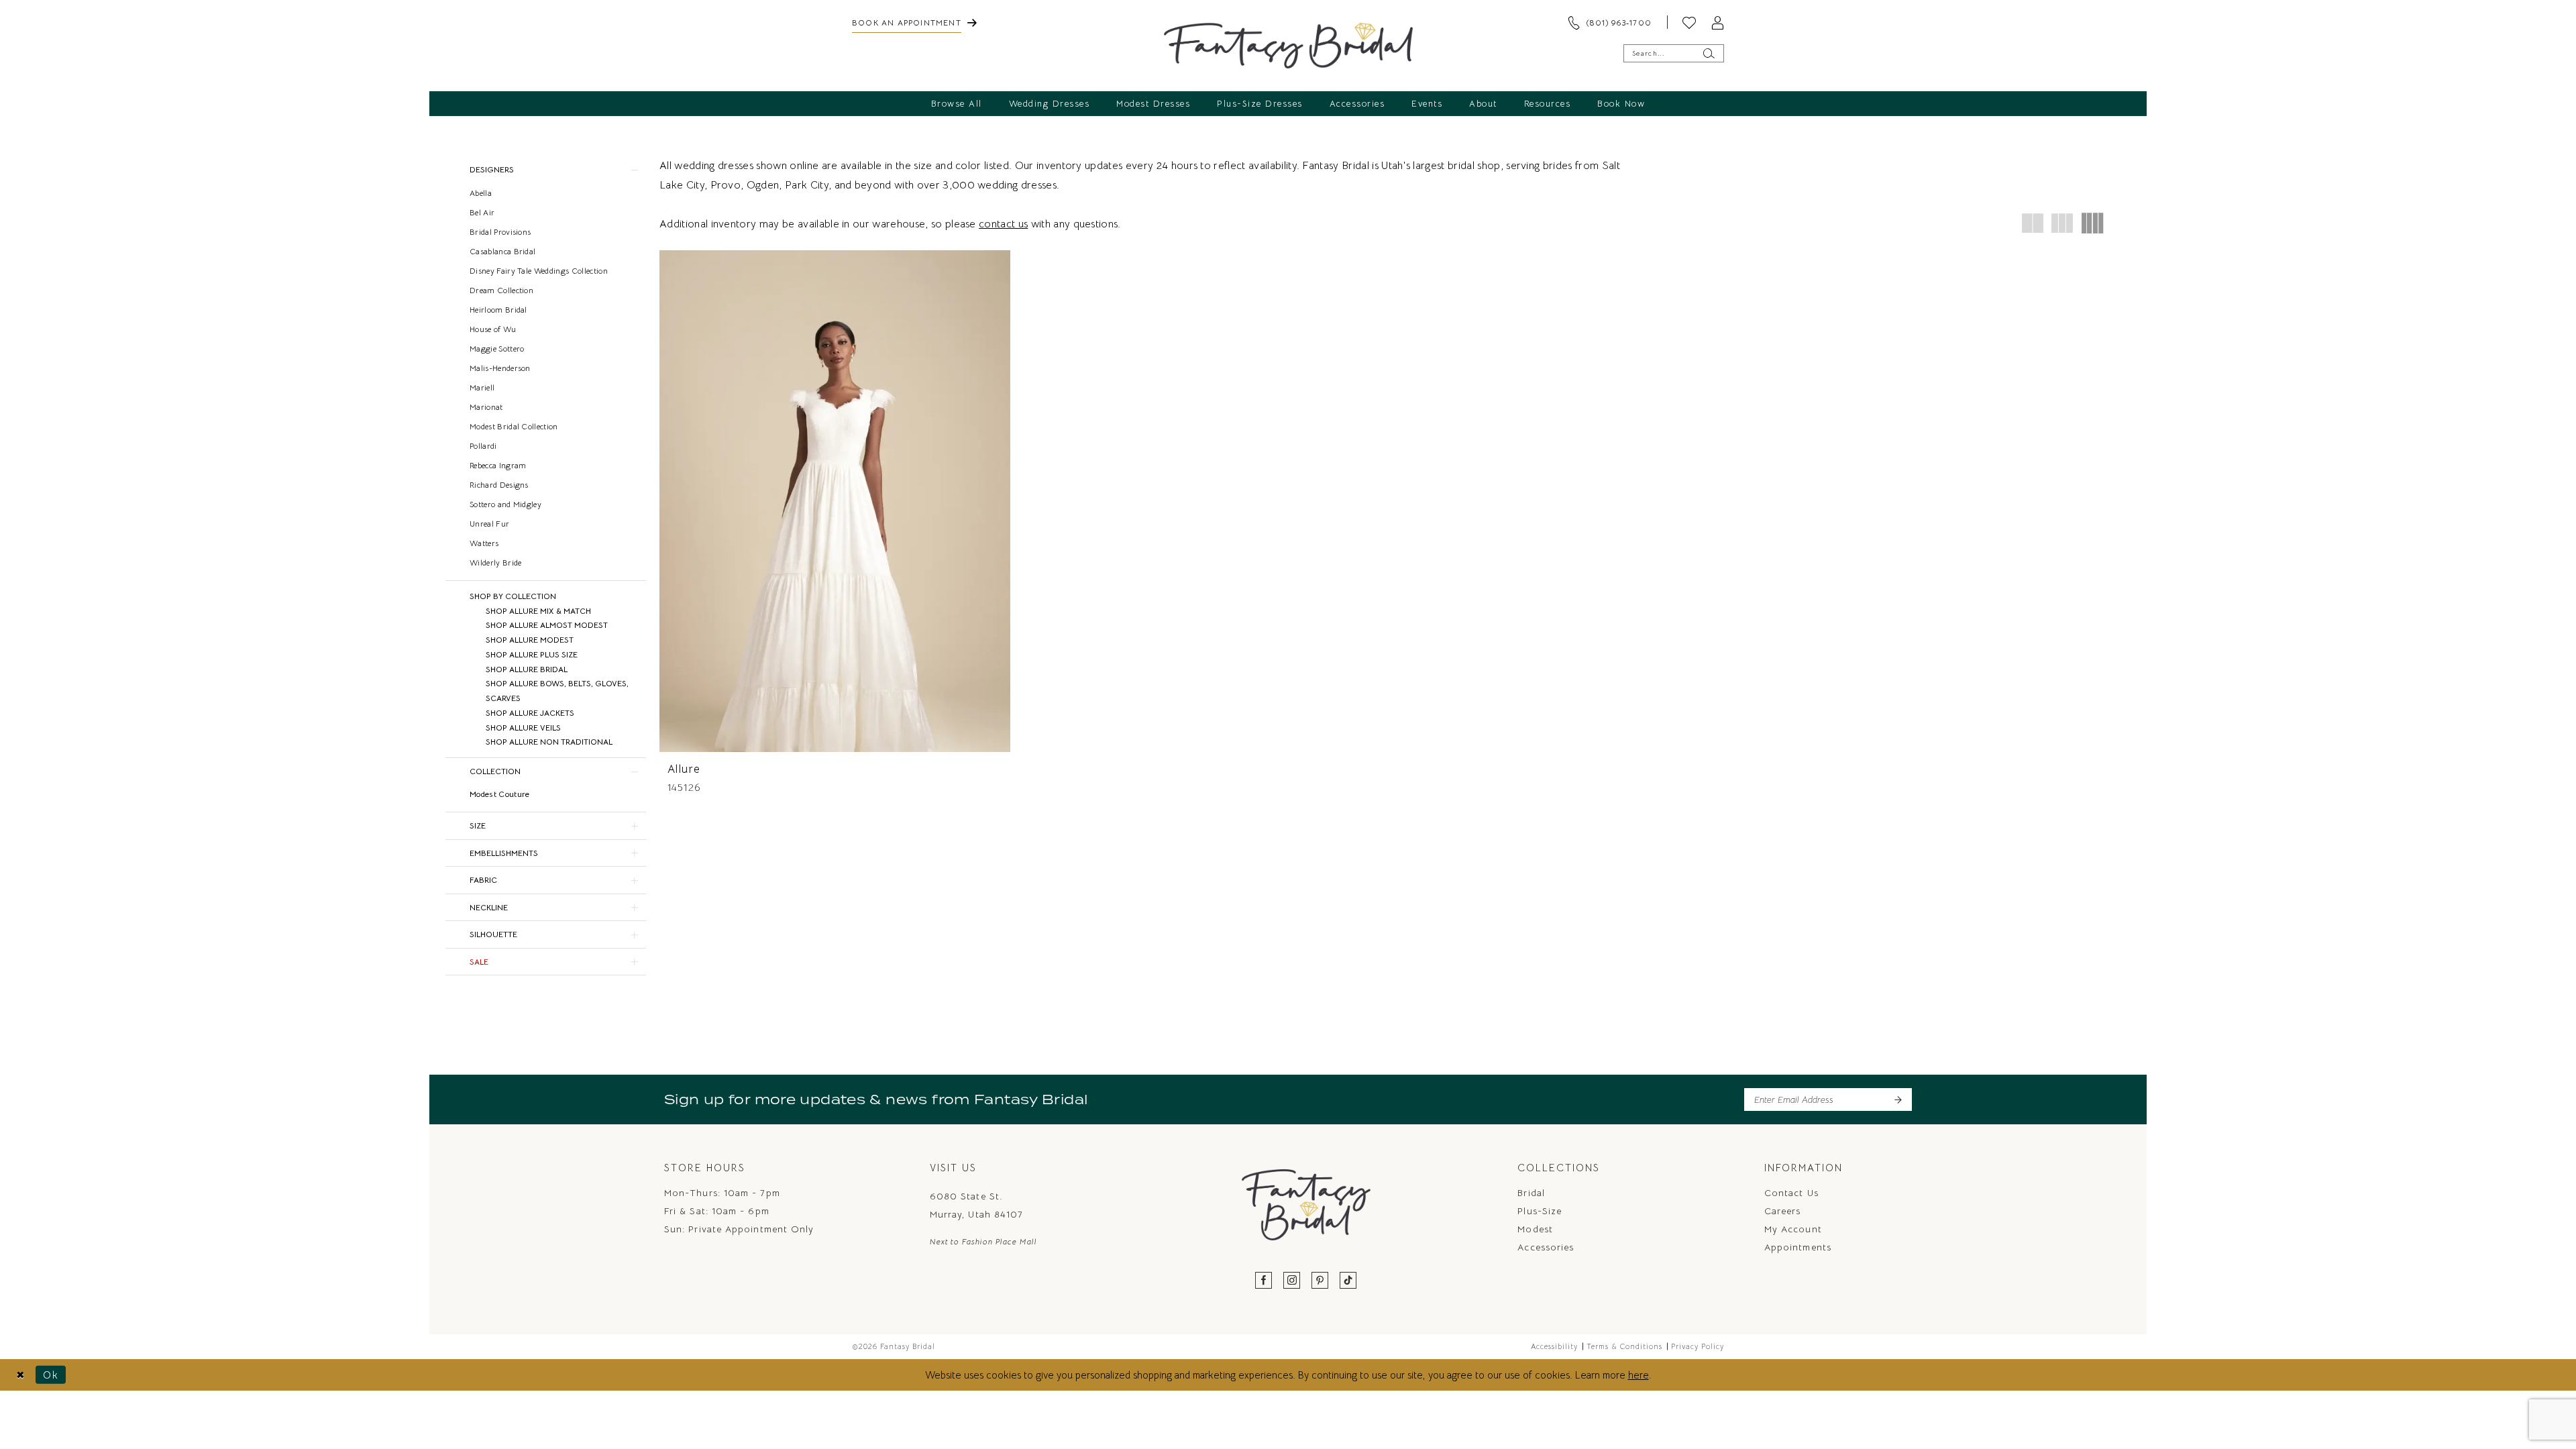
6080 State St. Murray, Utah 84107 (976, 1205)
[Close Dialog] (20, 1375)
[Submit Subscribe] (1897, 1099)
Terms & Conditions (1624, 1346)
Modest (1535, 1229)
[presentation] (835, 501)
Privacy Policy (1698, 1346)
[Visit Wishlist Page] (1689, 22)
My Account (1793, 1229)
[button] (1717, 22)
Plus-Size (1540, 1211)
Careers (1783, 1211)
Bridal (1531, 1193)
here (1639, 1375)
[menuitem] (914, 22)
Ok (51, 1375)
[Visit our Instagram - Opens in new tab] (1292, 1281)
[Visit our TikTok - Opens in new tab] (1348, 1281)
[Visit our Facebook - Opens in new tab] (1264, 1281)
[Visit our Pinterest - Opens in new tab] (1320, 1281)
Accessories (1546, 1247)
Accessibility (1554, 1346)
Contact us (1791, 1193)
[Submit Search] (1708, 53)
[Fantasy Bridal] (1288, 46)
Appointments (1798, 1247)
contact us (1003, 224)
